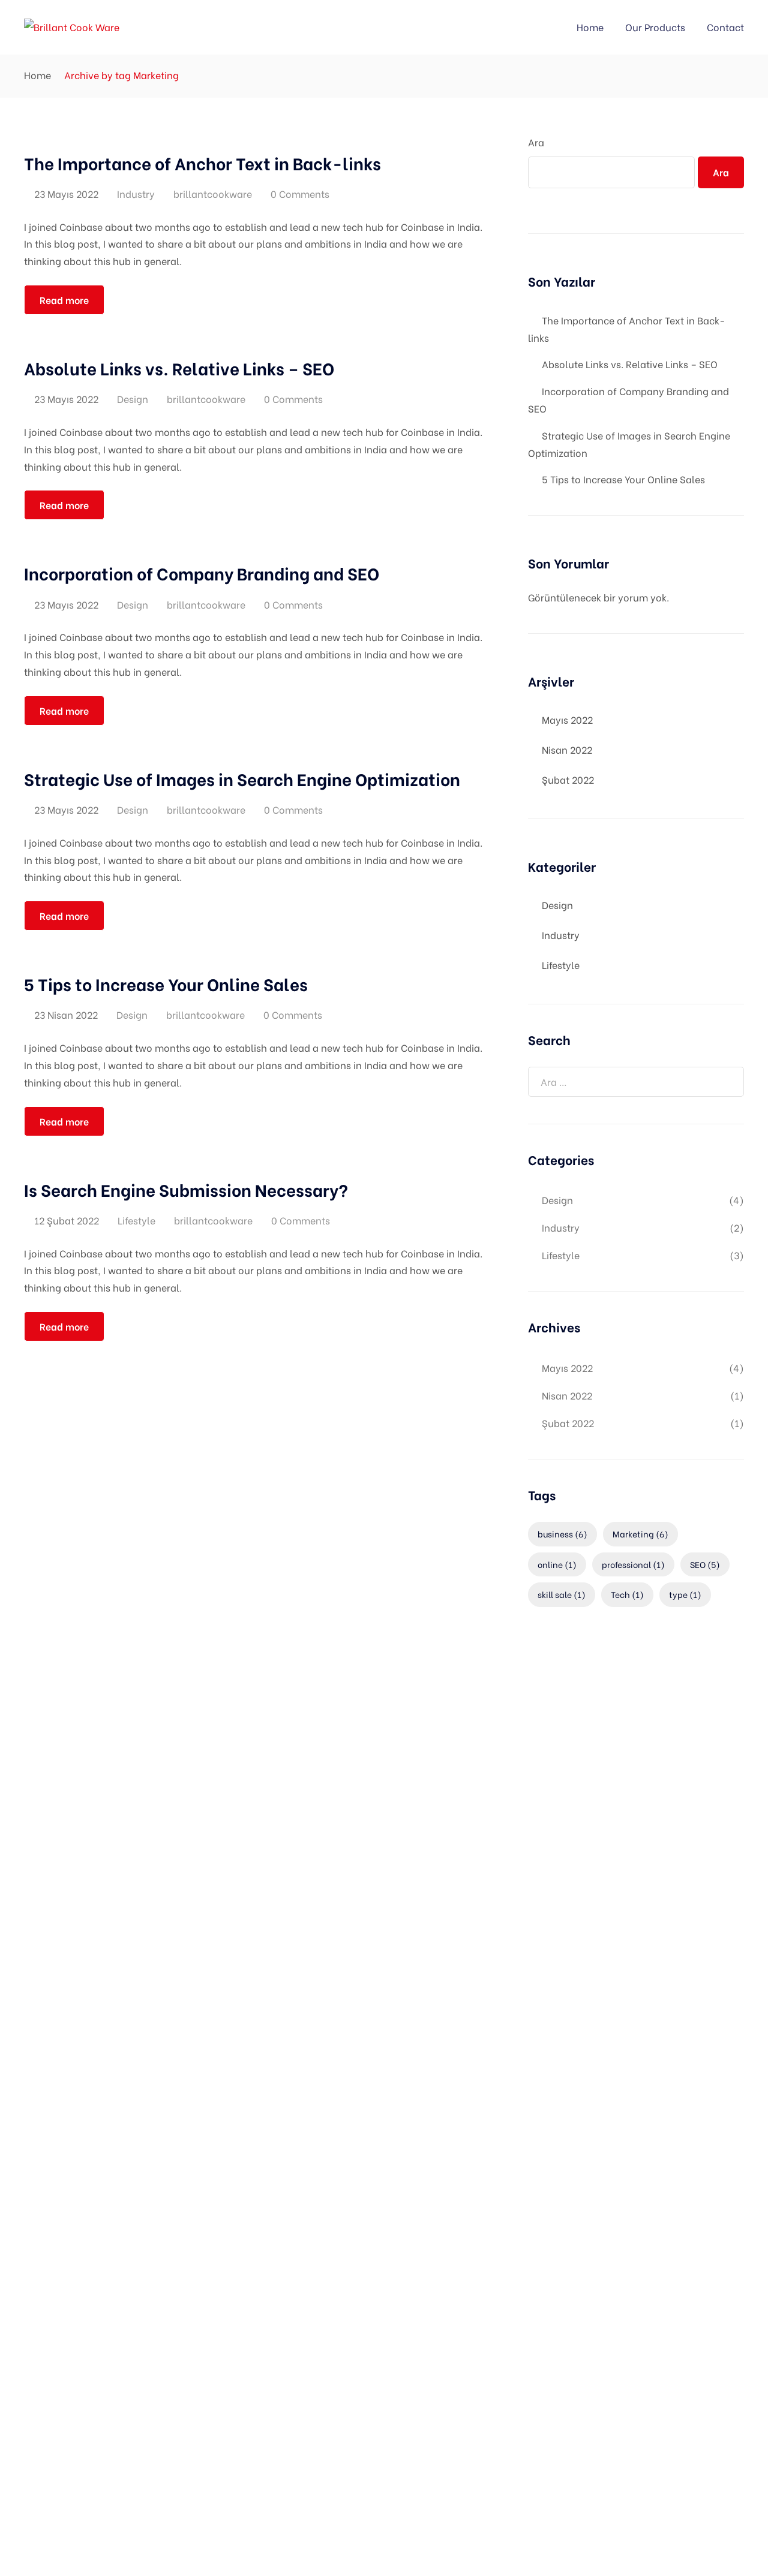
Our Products (655, 27)
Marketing (640, 1534)
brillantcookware (213, 193)
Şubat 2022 (568, 779)
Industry (136, 193)
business (562, 1534)
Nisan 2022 (567, 749)
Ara (536, 142)
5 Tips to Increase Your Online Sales (623, 479)
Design (133, 398)
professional (633, 1564)
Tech (627, 1594)
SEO (705, 1564)
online (557, 1564)
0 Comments (300, 193)
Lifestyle (136, 1220)
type (685, 1594)
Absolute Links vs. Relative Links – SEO (630, 364)
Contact (725, 27)
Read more (64, 300)
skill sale (562, 1594)
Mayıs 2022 (567, 719)
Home (590, 27)
